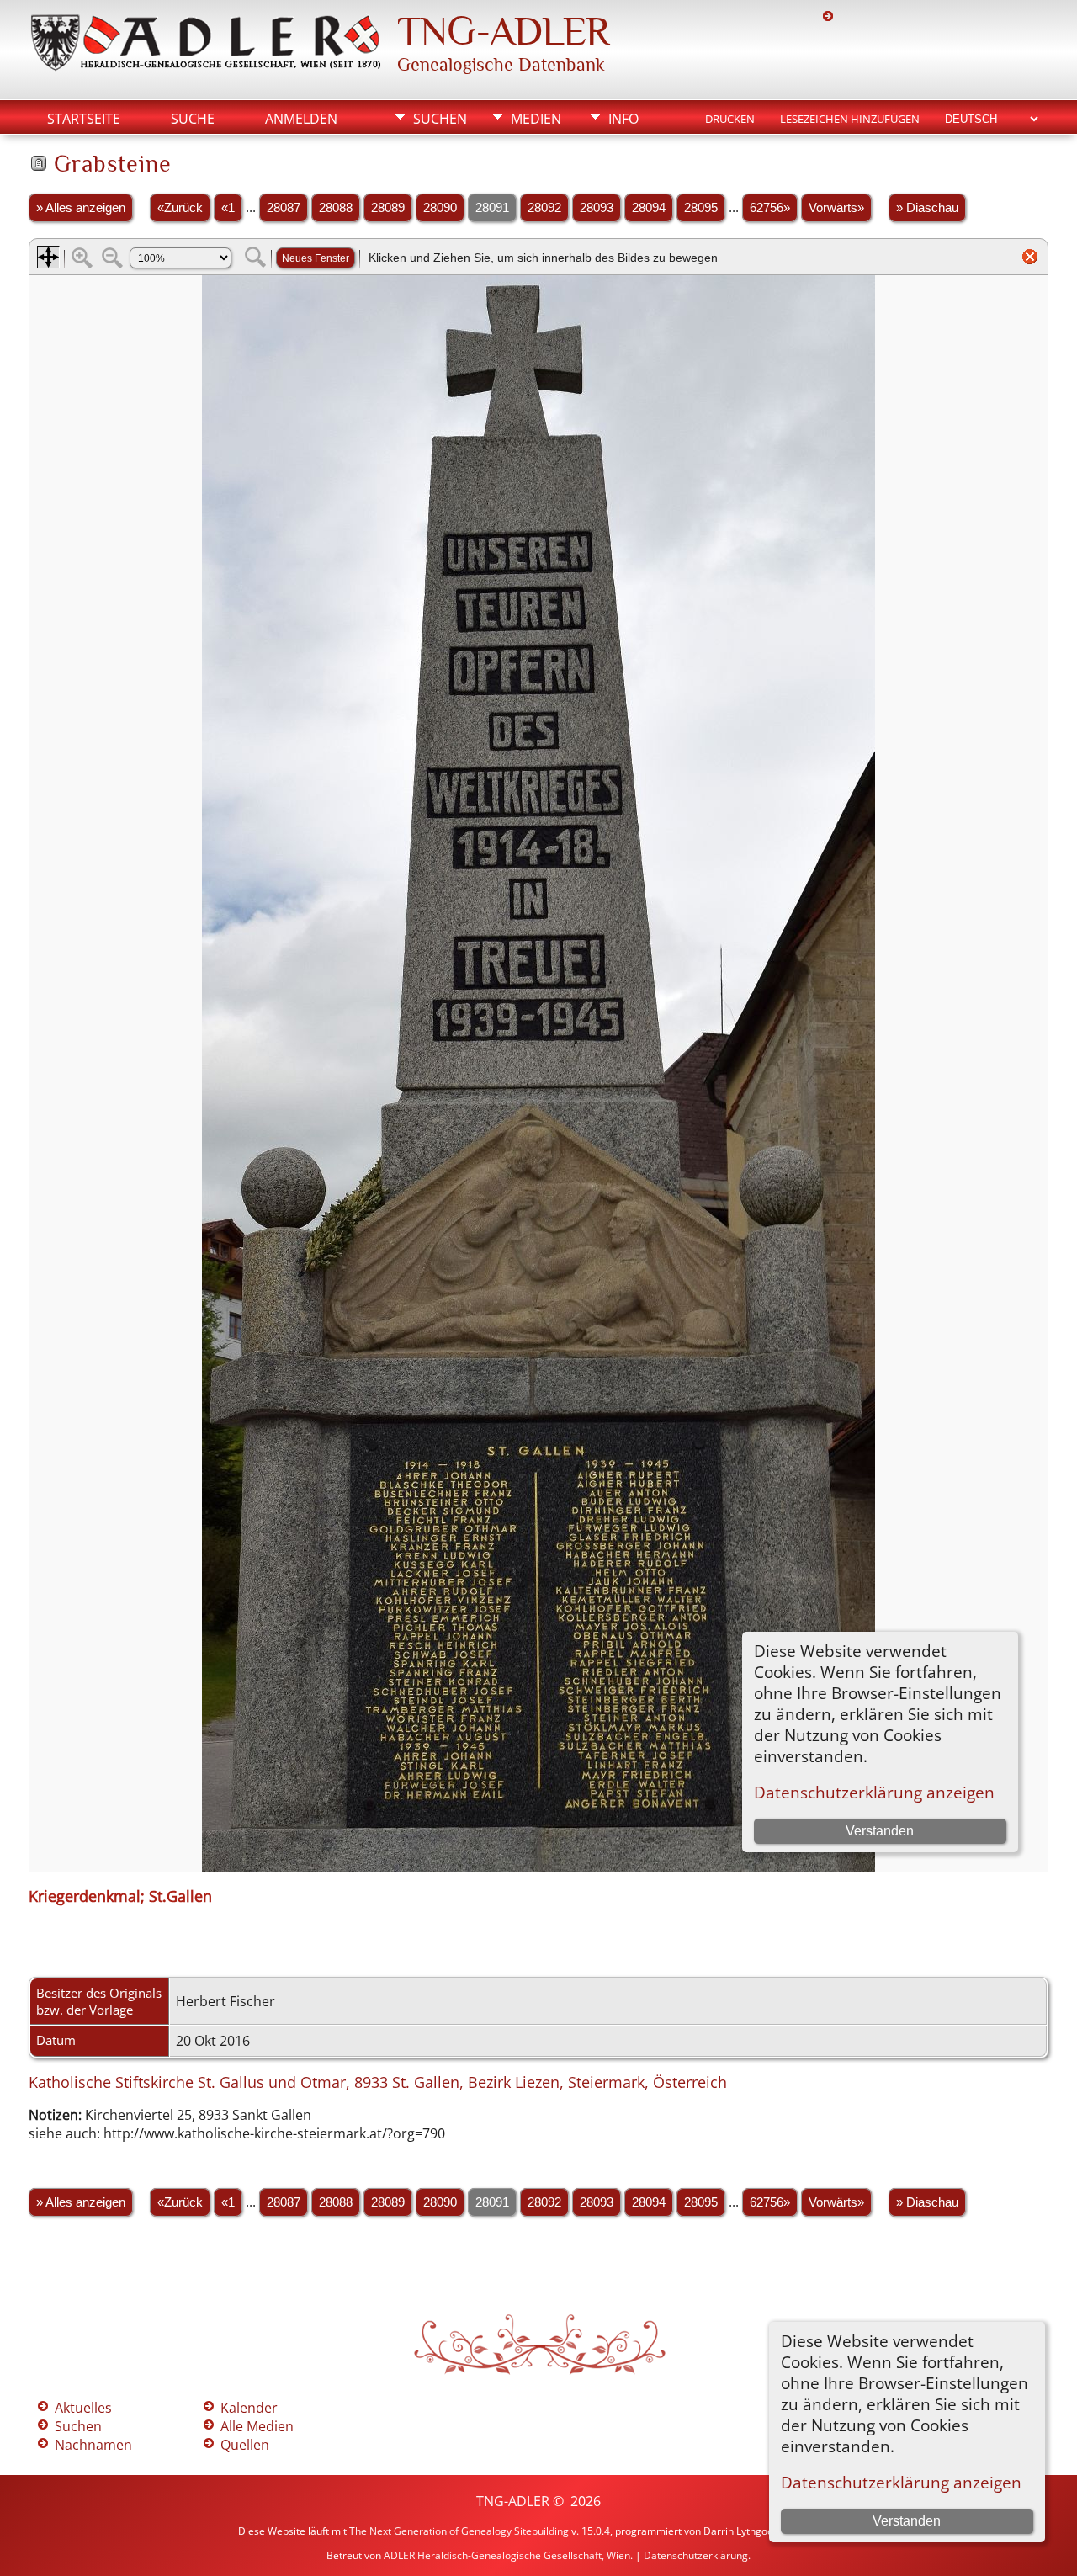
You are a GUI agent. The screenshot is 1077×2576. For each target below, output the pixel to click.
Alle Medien (257, 2426)
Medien (536, 119)
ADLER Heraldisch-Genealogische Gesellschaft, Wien (507, 2555)
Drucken (730, 119)
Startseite (84, 119)
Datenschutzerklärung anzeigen (901, 2482)
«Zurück (180, 208)
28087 (284, 208)
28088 (336, 208)
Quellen (245, 2445)
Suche (193, 119)
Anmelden (301, 119)
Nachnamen (93, 2445)
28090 (440, 208)
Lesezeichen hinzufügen (850, 119)
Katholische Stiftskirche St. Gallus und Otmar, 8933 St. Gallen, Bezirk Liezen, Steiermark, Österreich (378, 2082)
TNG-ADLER (503, 31)
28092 (544, 208)
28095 (701, 208)
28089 (388, 208)
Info (623, 119)
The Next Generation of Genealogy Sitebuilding (459, 2531)
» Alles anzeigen (81, 208)
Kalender (249, 2408)
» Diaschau (927, 208)
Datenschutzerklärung (696, 2555)
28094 (649, 208)
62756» (770, 208)
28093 (597, 208)
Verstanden (907, 2521)
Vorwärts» (836, 208)
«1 (228, 208)
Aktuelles (83, 2408)
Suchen (440, 119)
